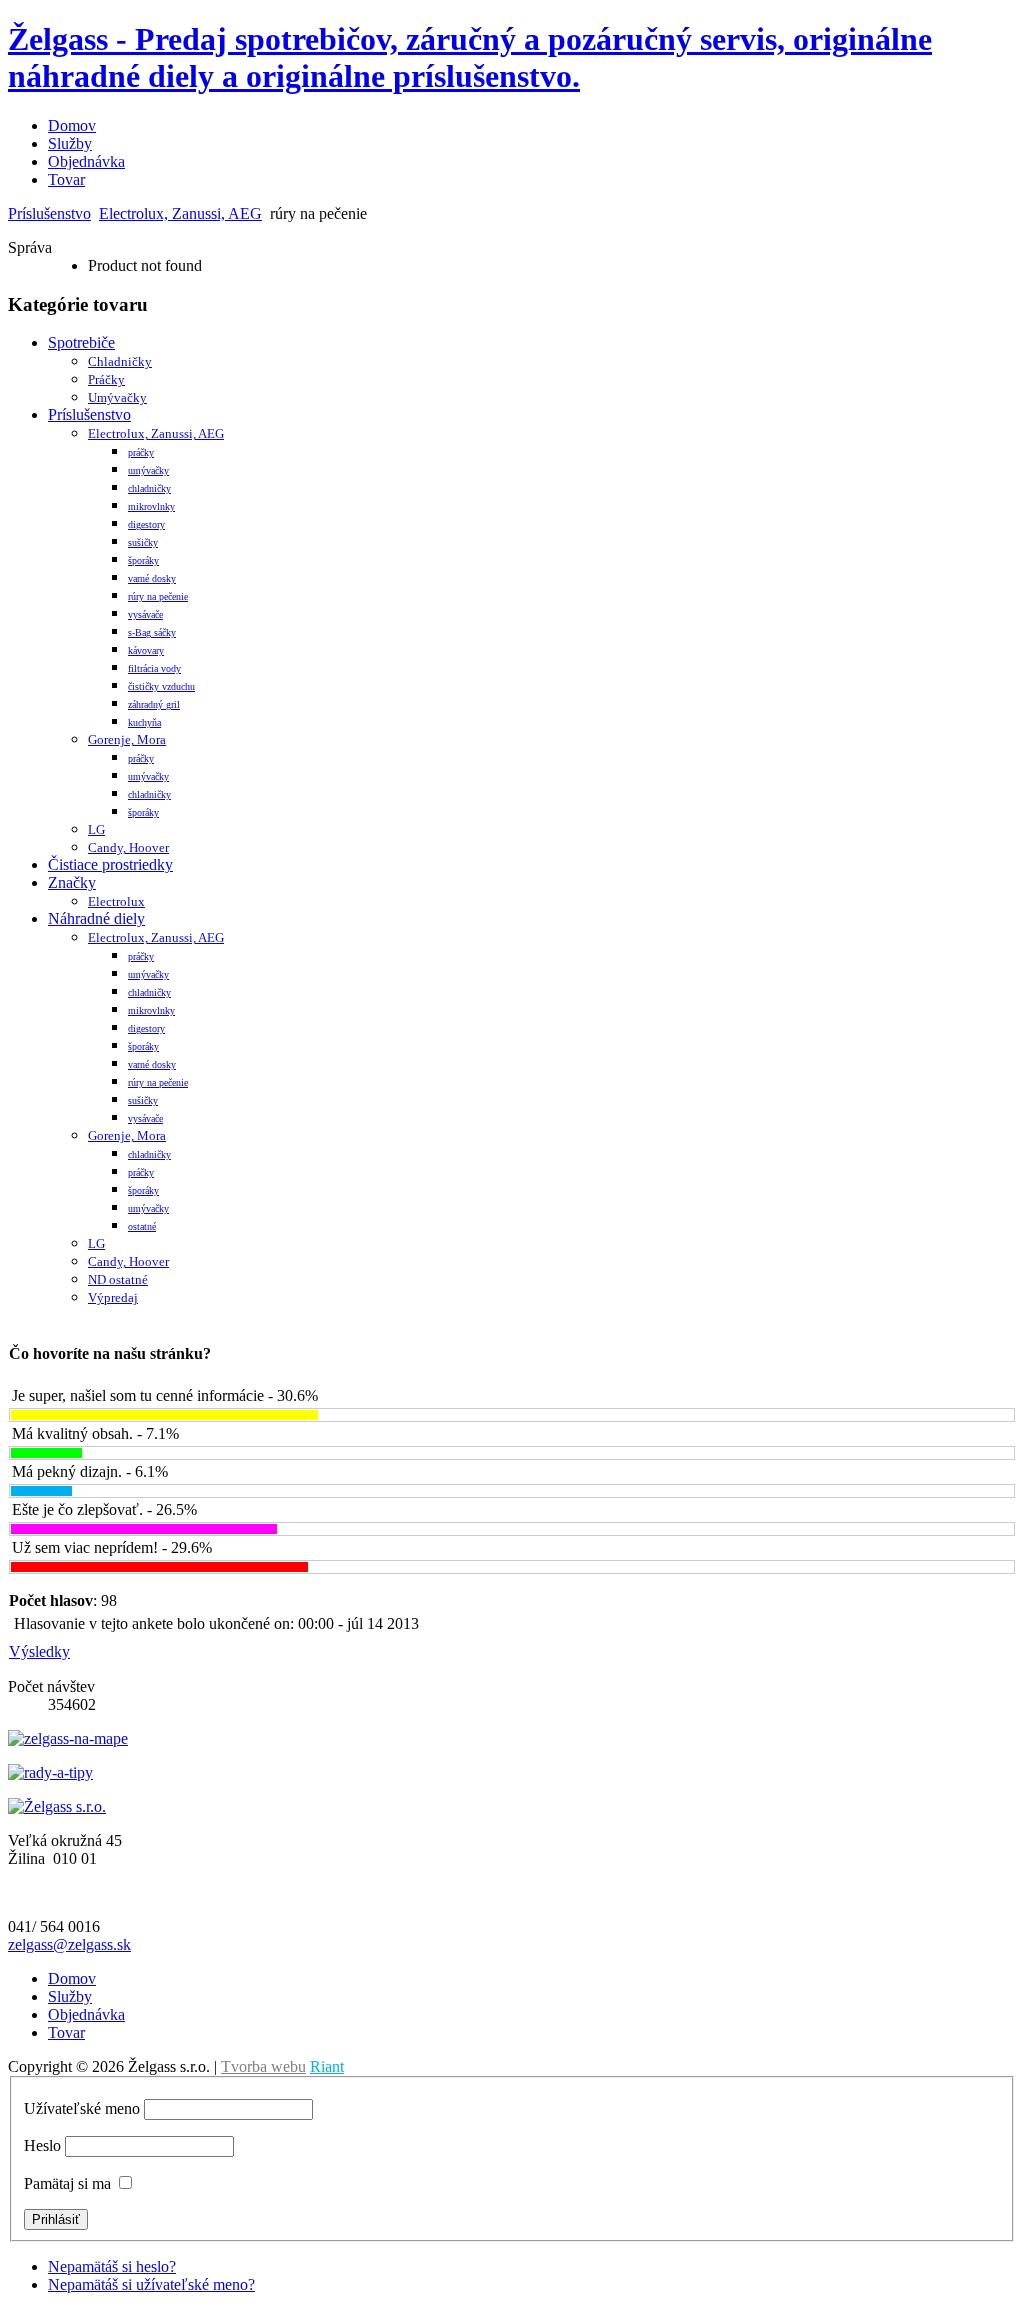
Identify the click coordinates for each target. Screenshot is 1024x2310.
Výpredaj (113, 1297)
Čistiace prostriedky (110, 864)
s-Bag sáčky (152, 632)
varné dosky (152, 578)
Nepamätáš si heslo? (112, 2266)
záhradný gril (154, 704)
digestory (146, 524)
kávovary (146, 650)
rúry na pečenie (158, 596)
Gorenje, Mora (127, 739)
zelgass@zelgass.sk (69, 1944)
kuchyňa (144, 722)
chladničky (149, 488)
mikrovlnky (151, 506)
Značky (72, 882)
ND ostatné (118, 1279)
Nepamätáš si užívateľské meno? (151, 2284)
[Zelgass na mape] (68, 1738)
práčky (141, 452)
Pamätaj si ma (67, 2183)
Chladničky (120, 361)
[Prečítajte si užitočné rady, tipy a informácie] (50, 1772)
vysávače (145, 614)
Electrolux (116, 901)
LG (96, 829)
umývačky (148, 470)
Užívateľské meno (82, 2108)
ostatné (142, 1226)
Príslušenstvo (49, 213)
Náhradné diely (96, 918)
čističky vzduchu (161, 686)
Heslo (42, 2145)
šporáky (143, 560)
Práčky (106, 379)
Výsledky (39, 1651)
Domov (72, 125)
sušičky (143, 542)
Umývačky (117, 397)
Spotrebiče (81, 342)
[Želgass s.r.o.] (57, 1806)
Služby (70, 143)
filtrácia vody (154, 668)
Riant (327, 2066)
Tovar (66, 179)
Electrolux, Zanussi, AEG (180, 213)
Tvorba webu (263, 2066)
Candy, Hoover (128, 847)
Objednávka (86, 161)
